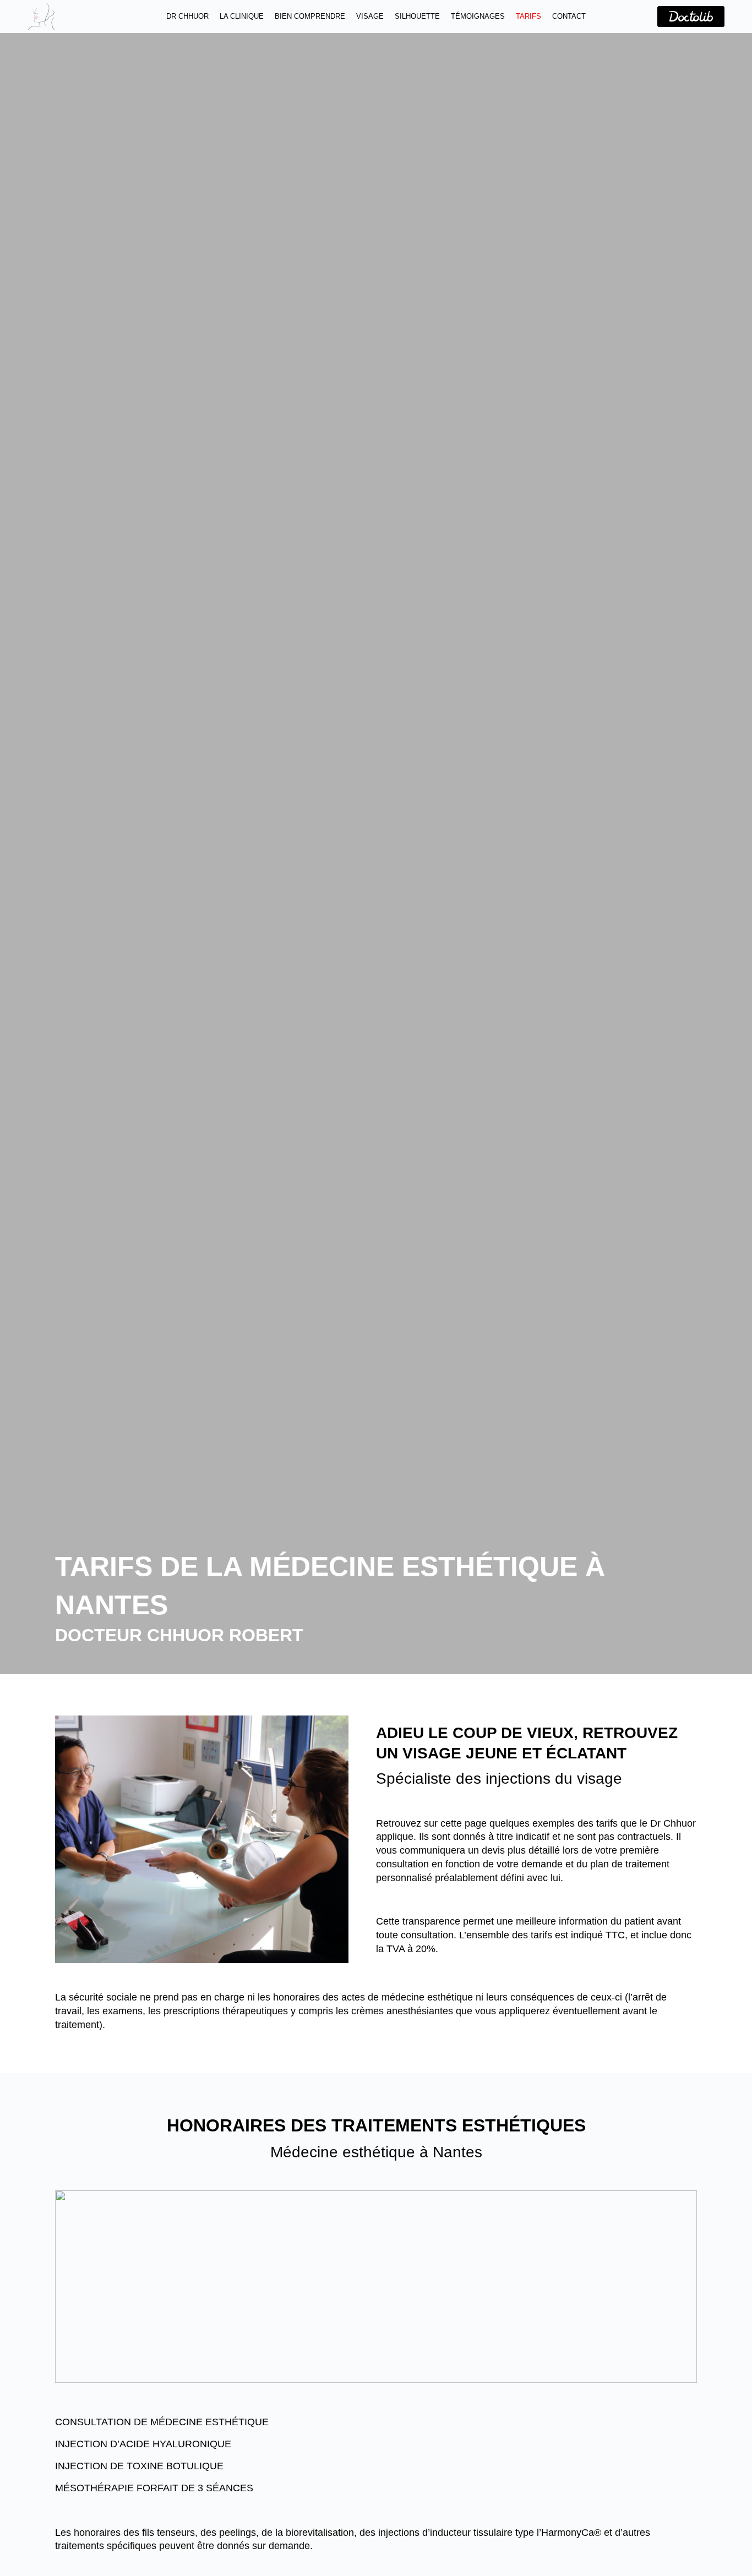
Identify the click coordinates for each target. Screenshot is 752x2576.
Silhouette (417, 16)
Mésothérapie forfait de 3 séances (154, 2488)
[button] (376, 2421)
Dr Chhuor (187, 16)
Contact (569, 16)
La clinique (242, 16)
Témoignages (478, 16)
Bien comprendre (310, 16)
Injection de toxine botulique (139, 2466)
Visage (370, 16)
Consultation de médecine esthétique (162, 2422)
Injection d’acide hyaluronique (143, 2444)
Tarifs (528, 16)
